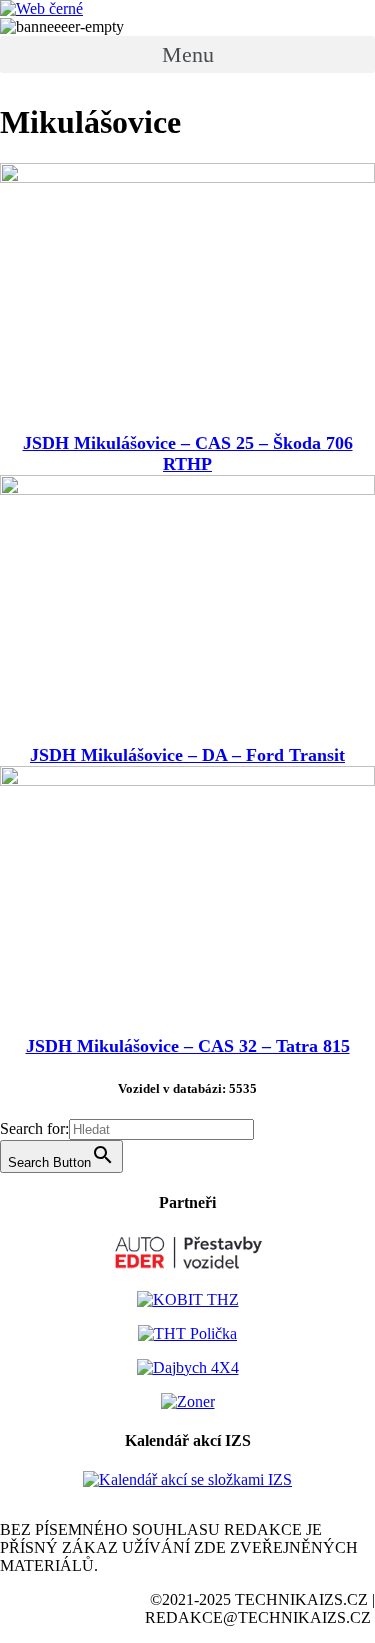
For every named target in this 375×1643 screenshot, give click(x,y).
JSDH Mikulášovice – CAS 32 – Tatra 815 (188, 1046)
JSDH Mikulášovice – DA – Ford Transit (187, 755)
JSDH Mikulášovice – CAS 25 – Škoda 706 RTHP (188, 453)
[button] (187, 54)
